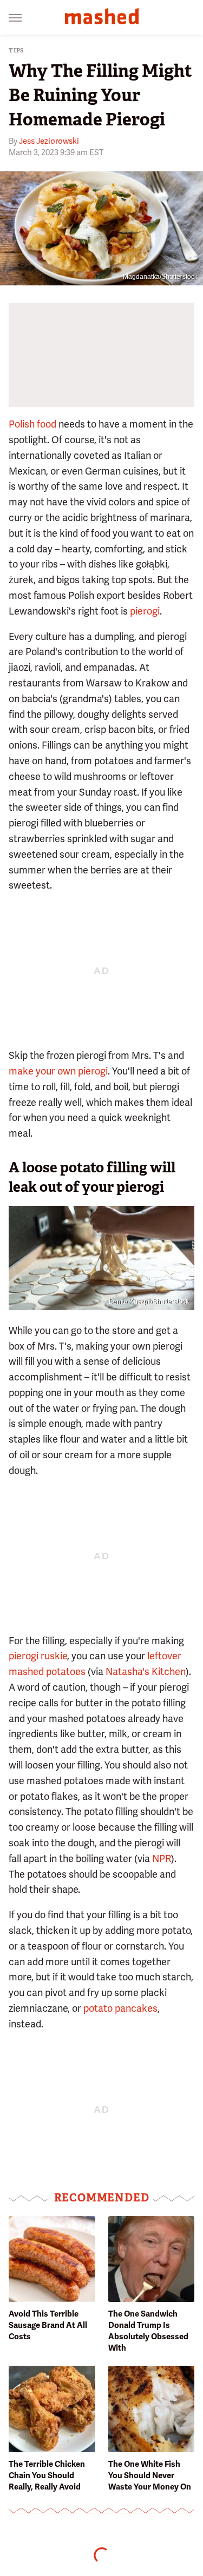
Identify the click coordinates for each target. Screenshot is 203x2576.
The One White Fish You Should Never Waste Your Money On (150, 2475)
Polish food (32, 424)
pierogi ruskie (38, 1656)
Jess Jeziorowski (49, 141)
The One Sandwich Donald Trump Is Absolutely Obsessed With (148, 2331)
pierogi (145, 611)
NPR (162, 1858)
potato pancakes (120, 2008)
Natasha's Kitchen (146, 1671)
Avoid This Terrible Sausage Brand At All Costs (48, 2325)
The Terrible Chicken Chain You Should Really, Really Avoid (47, 2475)
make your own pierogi (58, 1071)
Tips (17, 51)
